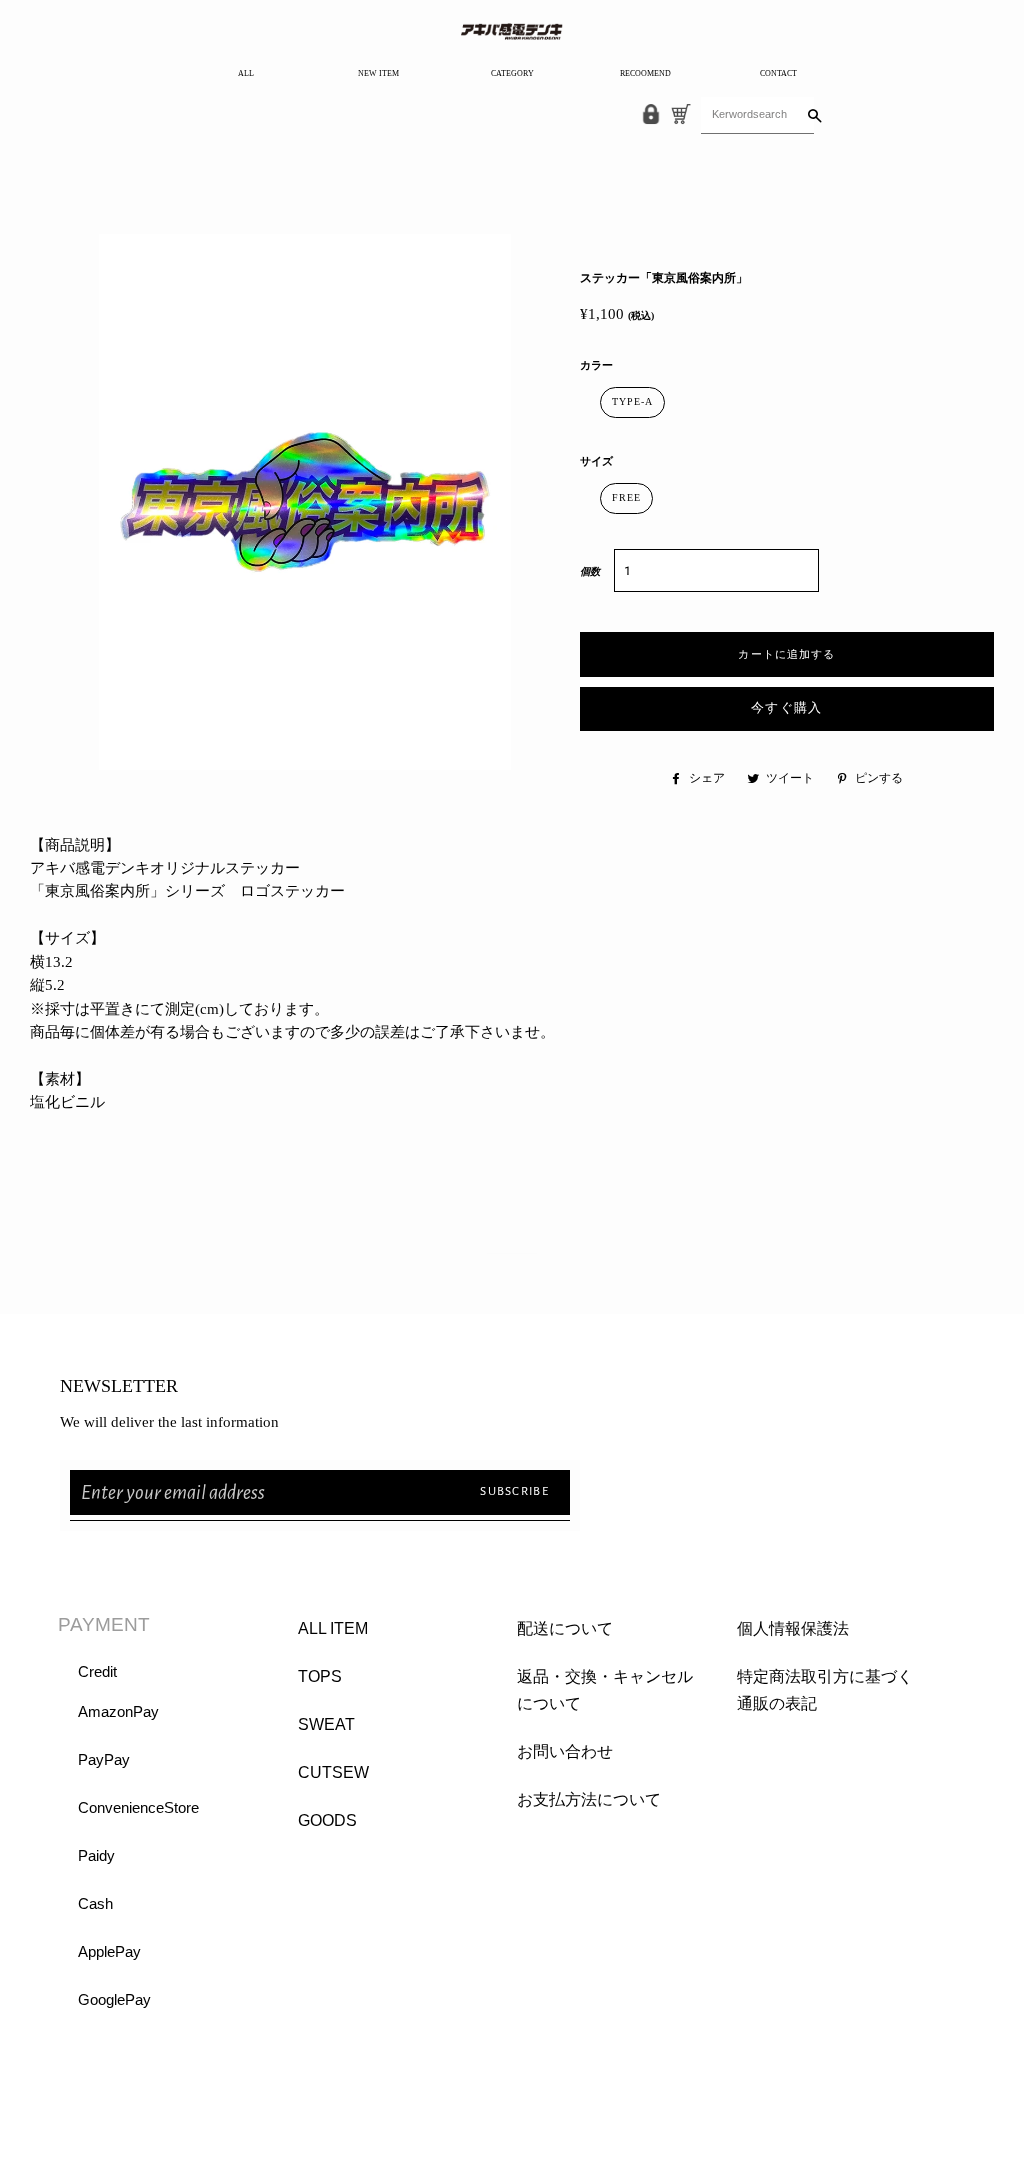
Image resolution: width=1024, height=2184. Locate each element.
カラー (596, 365)
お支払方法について (589, 1799)
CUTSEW (333, 1772)
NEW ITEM (378, 73)
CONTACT (778, 73)
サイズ (596, 461)
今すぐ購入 (787, 708)
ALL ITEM (333, 1628)
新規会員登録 (105, 2126)
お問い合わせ (565, 1751)
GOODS (327, 1820)
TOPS (320, 1676)
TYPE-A (632, 401)
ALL (246, 73)
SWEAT (326, 1724)
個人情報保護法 (793, 1628)
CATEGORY (512, 73)
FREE (626, 497)
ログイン (90, 2099)
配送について (565, 1628)
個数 (590, 571)
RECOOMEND (645, 73)
